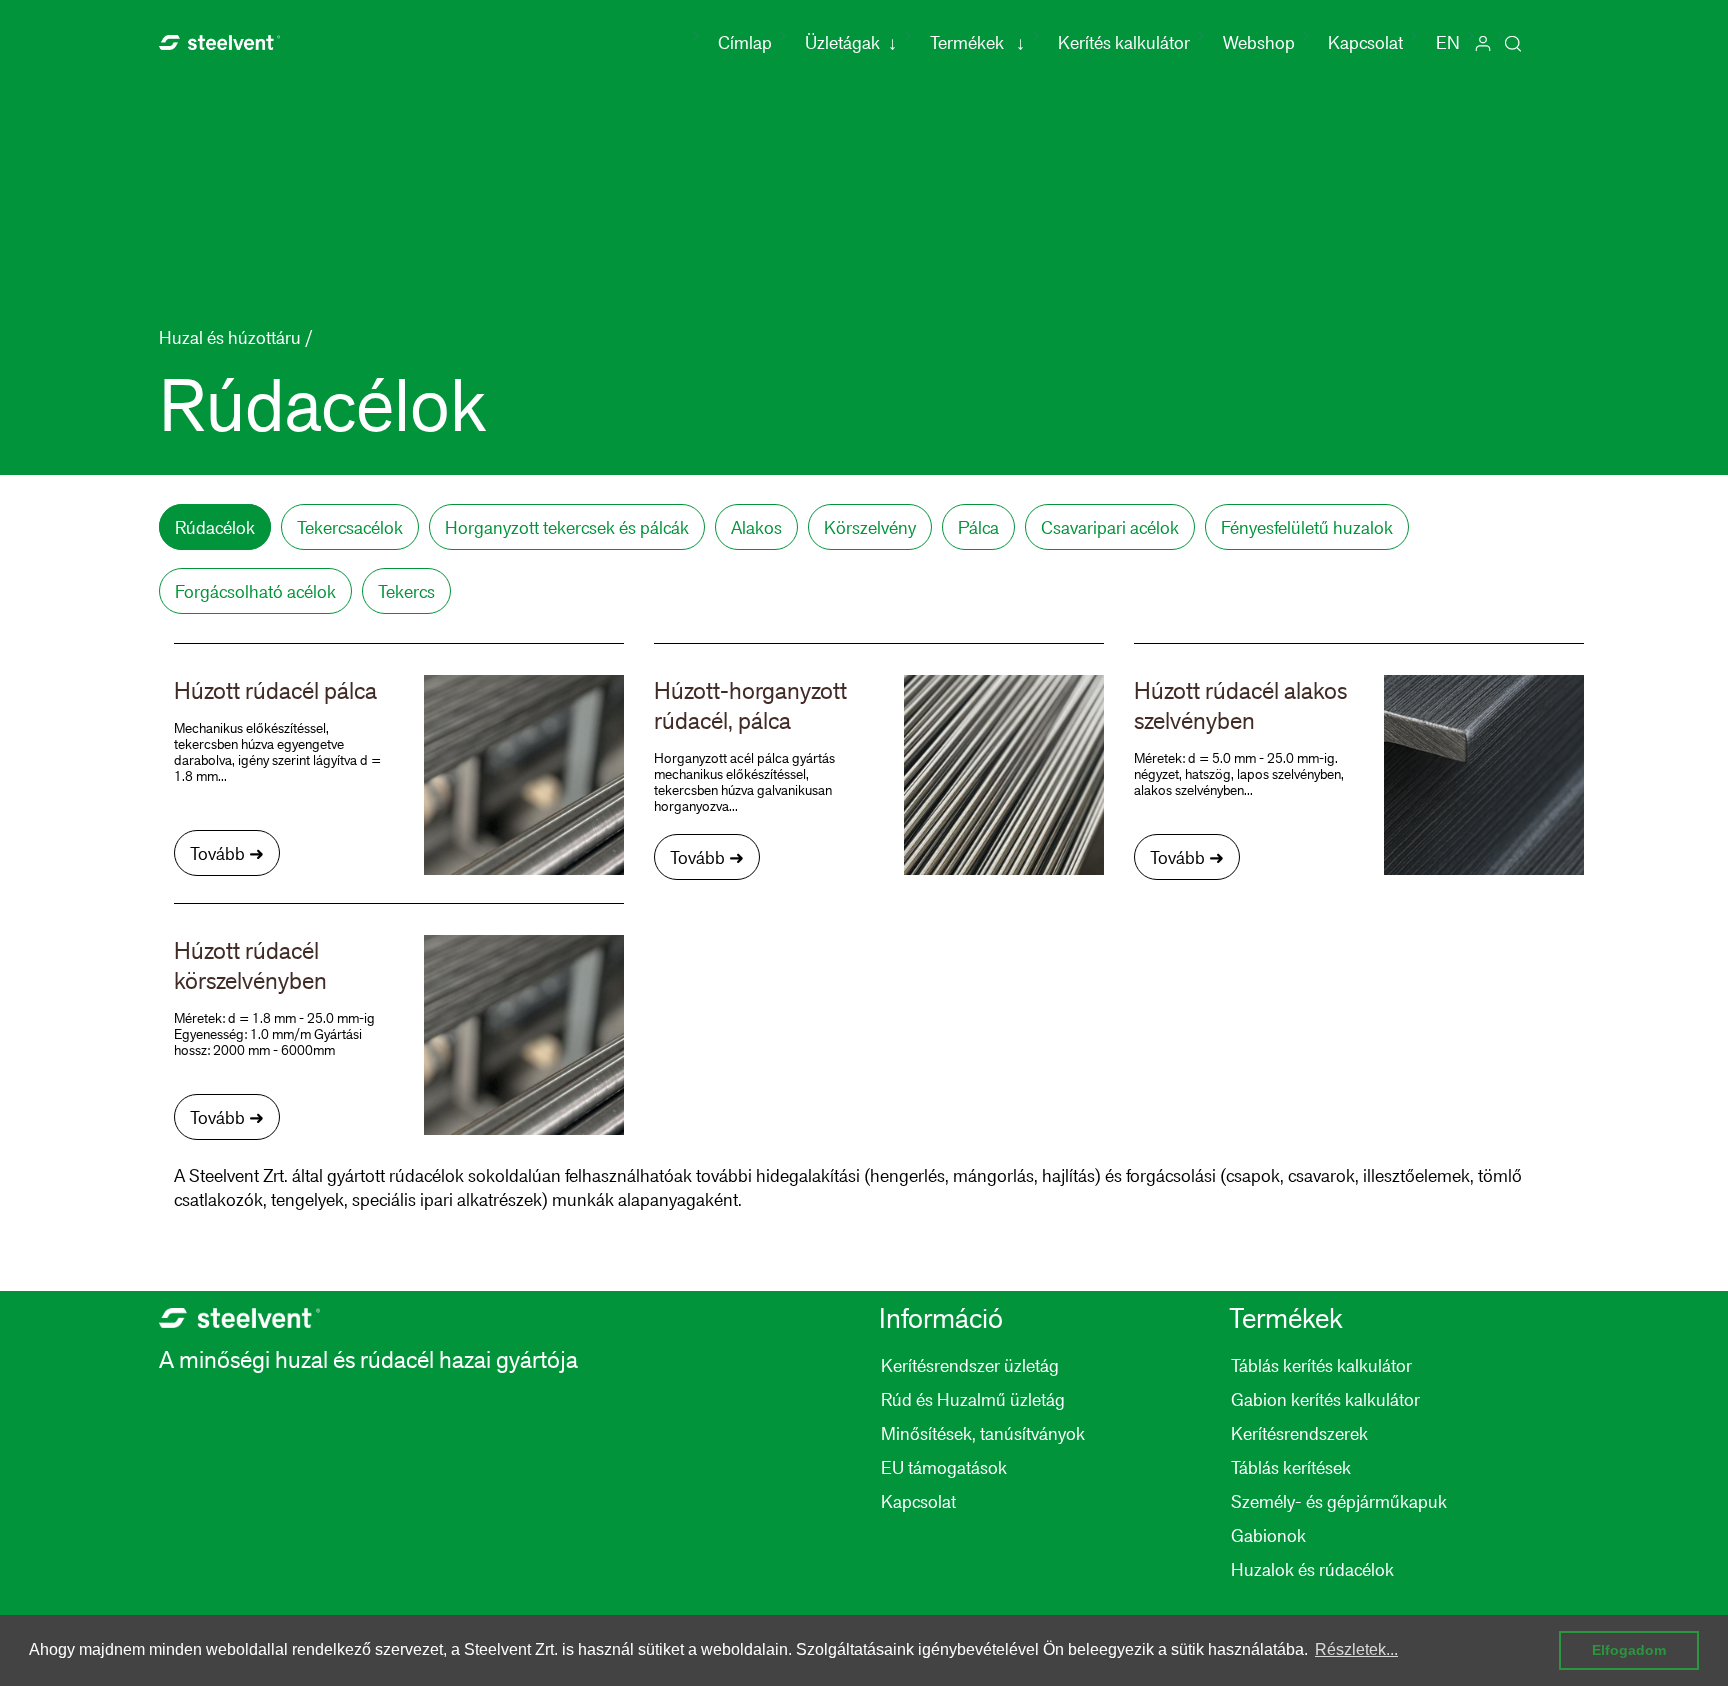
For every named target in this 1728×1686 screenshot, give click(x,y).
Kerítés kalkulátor (1124, 42)
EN (1448, 42)
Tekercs (406, 591)
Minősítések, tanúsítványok (983, 1433)
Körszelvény (870, 527)
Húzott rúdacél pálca (275, 690)
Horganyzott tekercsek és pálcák (567, 527)
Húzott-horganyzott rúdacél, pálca (750, 705)
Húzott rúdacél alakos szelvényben (1240, 705)
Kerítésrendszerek (1299, 1433)
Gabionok (1268, 1535)
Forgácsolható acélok (255, 591)
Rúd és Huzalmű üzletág (973, 1399)
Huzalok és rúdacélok (1312, 1569)
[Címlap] (219, 40)
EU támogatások (944, 1467)
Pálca (978, 527)
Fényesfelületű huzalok (1307, 527)
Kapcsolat (1365, 42)
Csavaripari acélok (1110, 527)
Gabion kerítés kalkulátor (1325, 1399)
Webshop (1259, 42)
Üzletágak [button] (851, 42)
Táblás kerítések (1291, 1467)
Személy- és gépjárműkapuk (1339, 1501)
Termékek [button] (977, 42)
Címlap (749, 41)
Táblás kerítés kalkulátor (1321, 1365)
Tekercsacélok (350, 527)
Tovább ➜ (227, 853)
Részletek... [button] (1356, 1649)
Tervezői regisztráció (1483, 43)
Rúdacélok (215, 527)
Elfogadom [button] (1629, 1650)
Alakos (756, 527)
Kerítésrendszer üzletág (970, 1365)
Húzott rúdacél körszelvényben (250, 965)
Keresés (1513, 43)
